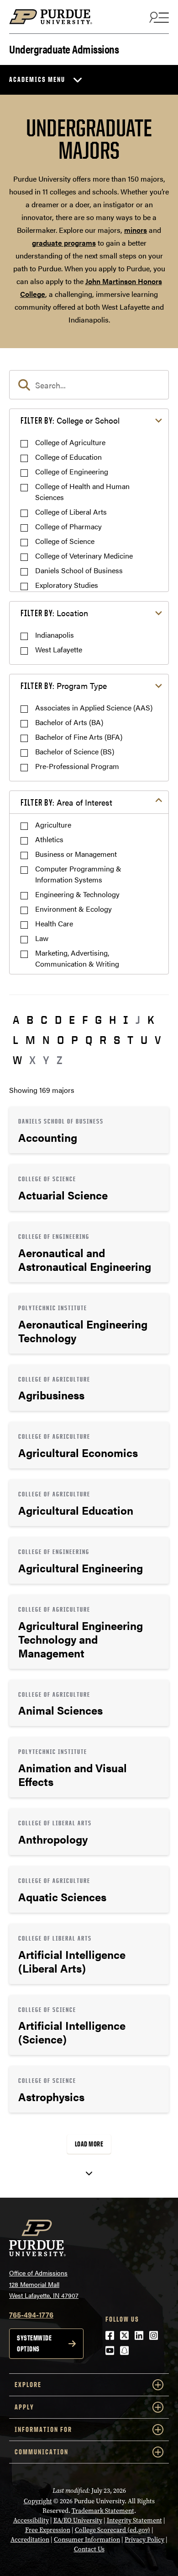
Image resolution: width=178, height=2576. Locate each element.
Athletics (49, 839)
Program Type (64, 686)
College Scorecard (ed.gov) (113, 2530)
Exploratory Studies (67, 585)
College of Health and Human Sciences (82, 492)
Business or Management (76, 854)
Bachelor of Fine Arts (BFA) (79, 737)
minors (136, 230)
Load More (89, 2144)
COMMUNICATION (42, 2452)
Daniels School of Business (79, 570)
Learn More (89, 1130)
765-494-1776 (31, 2315)
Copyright (38, 2501)
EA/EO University (78, 2520)
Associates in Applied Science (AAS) (94, 707)
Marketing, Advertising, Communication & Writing (77, 958)
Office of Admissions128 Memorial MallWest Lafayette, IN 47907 (44, 2284)
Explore (28, 2385)
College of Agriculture (70, 442)
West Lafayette (59, 649)
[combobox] (89, 385)
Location (54, 613)
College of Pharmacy (68, 526)
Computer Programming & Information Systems (78, 874)
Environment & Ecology (73, 909)
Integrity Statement (134, 2520)
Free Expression (48, 2530)
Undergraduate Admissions (64, 48)
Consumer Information (87, 2540)
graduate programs (64, 243)
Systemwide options (34, 2343)
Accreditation (30, 2540)
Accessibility (31, 2520)
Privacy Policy (144, 2540)
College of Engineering (72, 471)
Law (42, 938)
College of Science (65, 541)
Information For (43, 2429)
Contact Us (89, 2549)
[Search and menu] (158, 17)
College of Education (68, 457)
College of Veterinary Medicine (84, 556)
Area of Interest (66, 802)
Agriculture (53, 825)
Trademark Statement (103, 2511)
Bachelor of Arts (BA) (69, 722)
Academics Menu (37, 79)
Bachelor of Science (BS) (75, 751)
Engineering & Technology (77, 894)
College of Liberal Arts (71, 512)
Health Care (54, 923)
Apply (24, 2407)
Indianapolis (55, 635)
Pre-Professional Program (77, 766)
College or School (70, 420)
